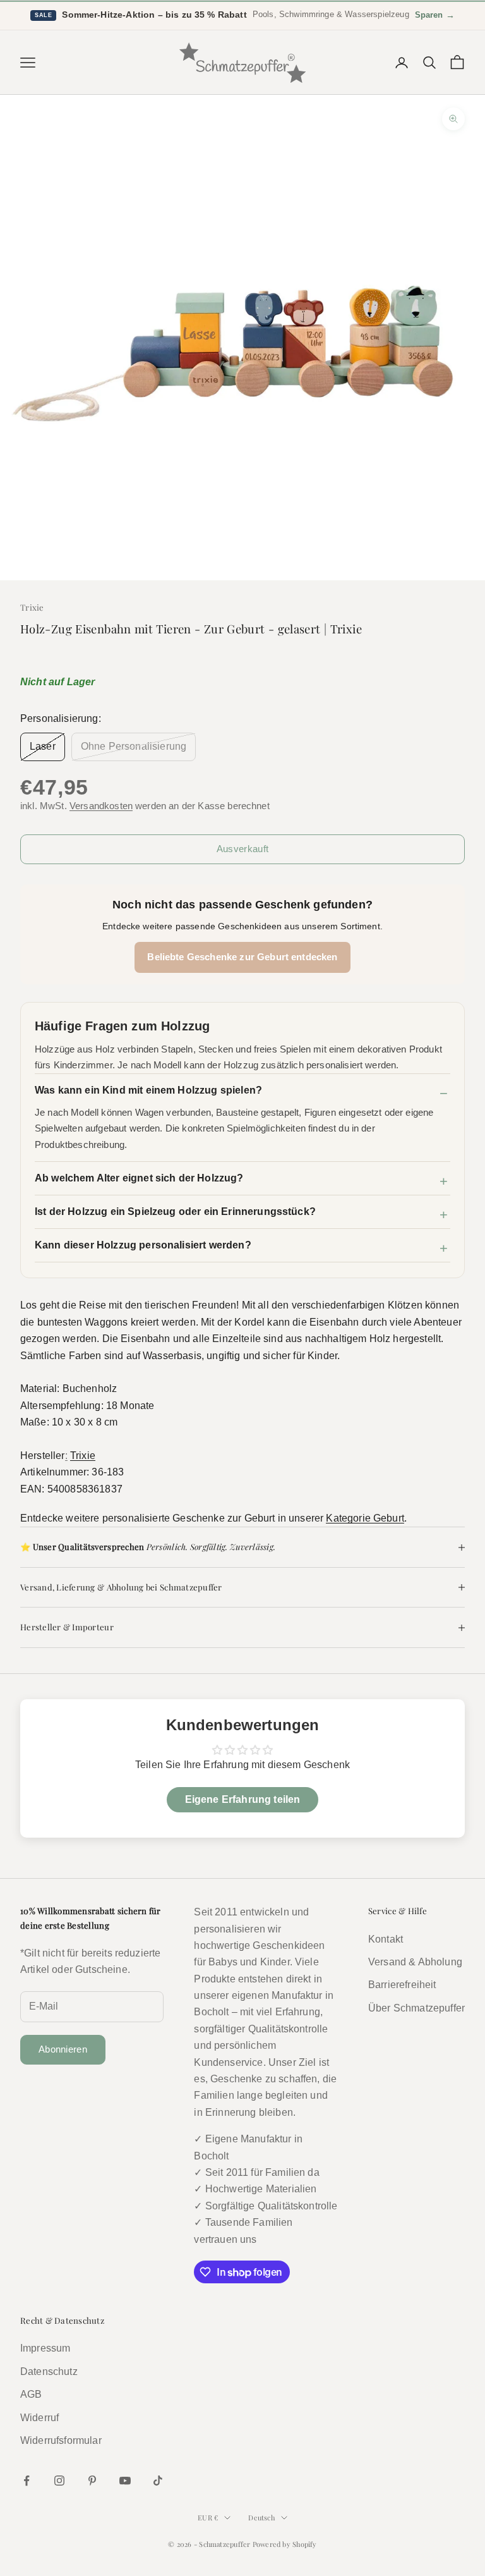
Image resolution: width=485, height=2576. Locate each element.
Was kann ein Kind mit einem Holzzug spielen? (148, 1090)
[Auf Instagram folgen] (59, 2481)
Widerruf (39, 2418)
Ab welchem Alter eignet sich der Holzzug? (139, 1178)
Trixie (32, 607)
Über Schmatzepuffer (416, 2008)
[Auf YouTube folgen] (125, 2481)
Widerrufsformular (61, 2440)
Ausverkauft (242, 849)
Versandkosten (101, 806)
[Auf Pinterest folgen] (92, 2481)
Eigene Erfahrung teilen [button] (243, 1799)
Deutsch (261, 2518)
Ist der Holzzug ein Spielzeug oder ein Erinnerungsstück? (175, 1212)
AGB (31, 2394)
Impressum (45, 2348)
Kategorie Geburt (365, 1518)
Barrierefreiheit (402, 1985)
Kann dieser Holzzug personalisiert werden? (143, 1245)
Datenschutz (49, 2372)
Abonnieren (63, 2049)
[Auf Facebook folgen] (27, 2481)
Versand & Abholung (415, 1962)
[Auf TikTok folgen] (158, 2481)
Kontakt (386, 1939)
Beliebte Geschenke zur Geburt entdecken (242, 957)
